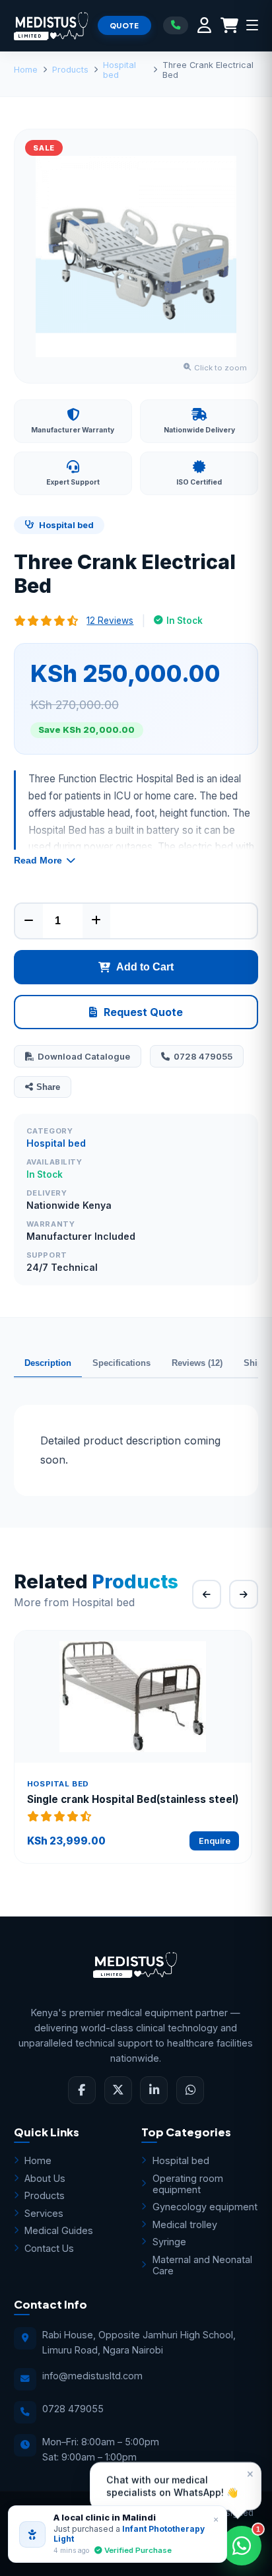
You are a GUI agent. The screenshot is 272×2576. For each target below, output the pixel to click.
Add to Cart (145, 967)
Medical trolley (185, 2224)
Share (48, 1087)
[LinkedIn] (154, 2090)
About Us (45, 2178)
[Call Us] (176, 25)
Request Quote (143, 1012)
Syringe (169, 2242)
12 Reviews (110, 621)
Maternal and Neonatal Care (202, 2265)
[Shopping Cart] (229, 25)
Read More (38, 860)
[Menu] (252, 25)
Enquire (215, 1841)
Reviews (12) (197, 1363)
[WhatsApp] (190, 2090)
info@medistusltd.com (92, 2376)
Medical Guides (59, 2230)
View (140, 1697)
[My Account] (204, 25)
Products (70, 70)
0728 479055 (203, 1056)
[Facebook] (82, 2090)
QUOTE (124, 25)
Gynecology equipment (205, 2207)
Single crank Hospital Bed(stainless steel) (133, 1799)
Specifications (121, 1363)
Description (48, 1363)
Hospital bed (119, 70)
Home (26, 70)
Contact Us (49, 2248)
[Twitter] (118, 2090)
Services (44, 2213)
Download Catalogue (84, 1056)
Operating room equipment (188, 2184)
